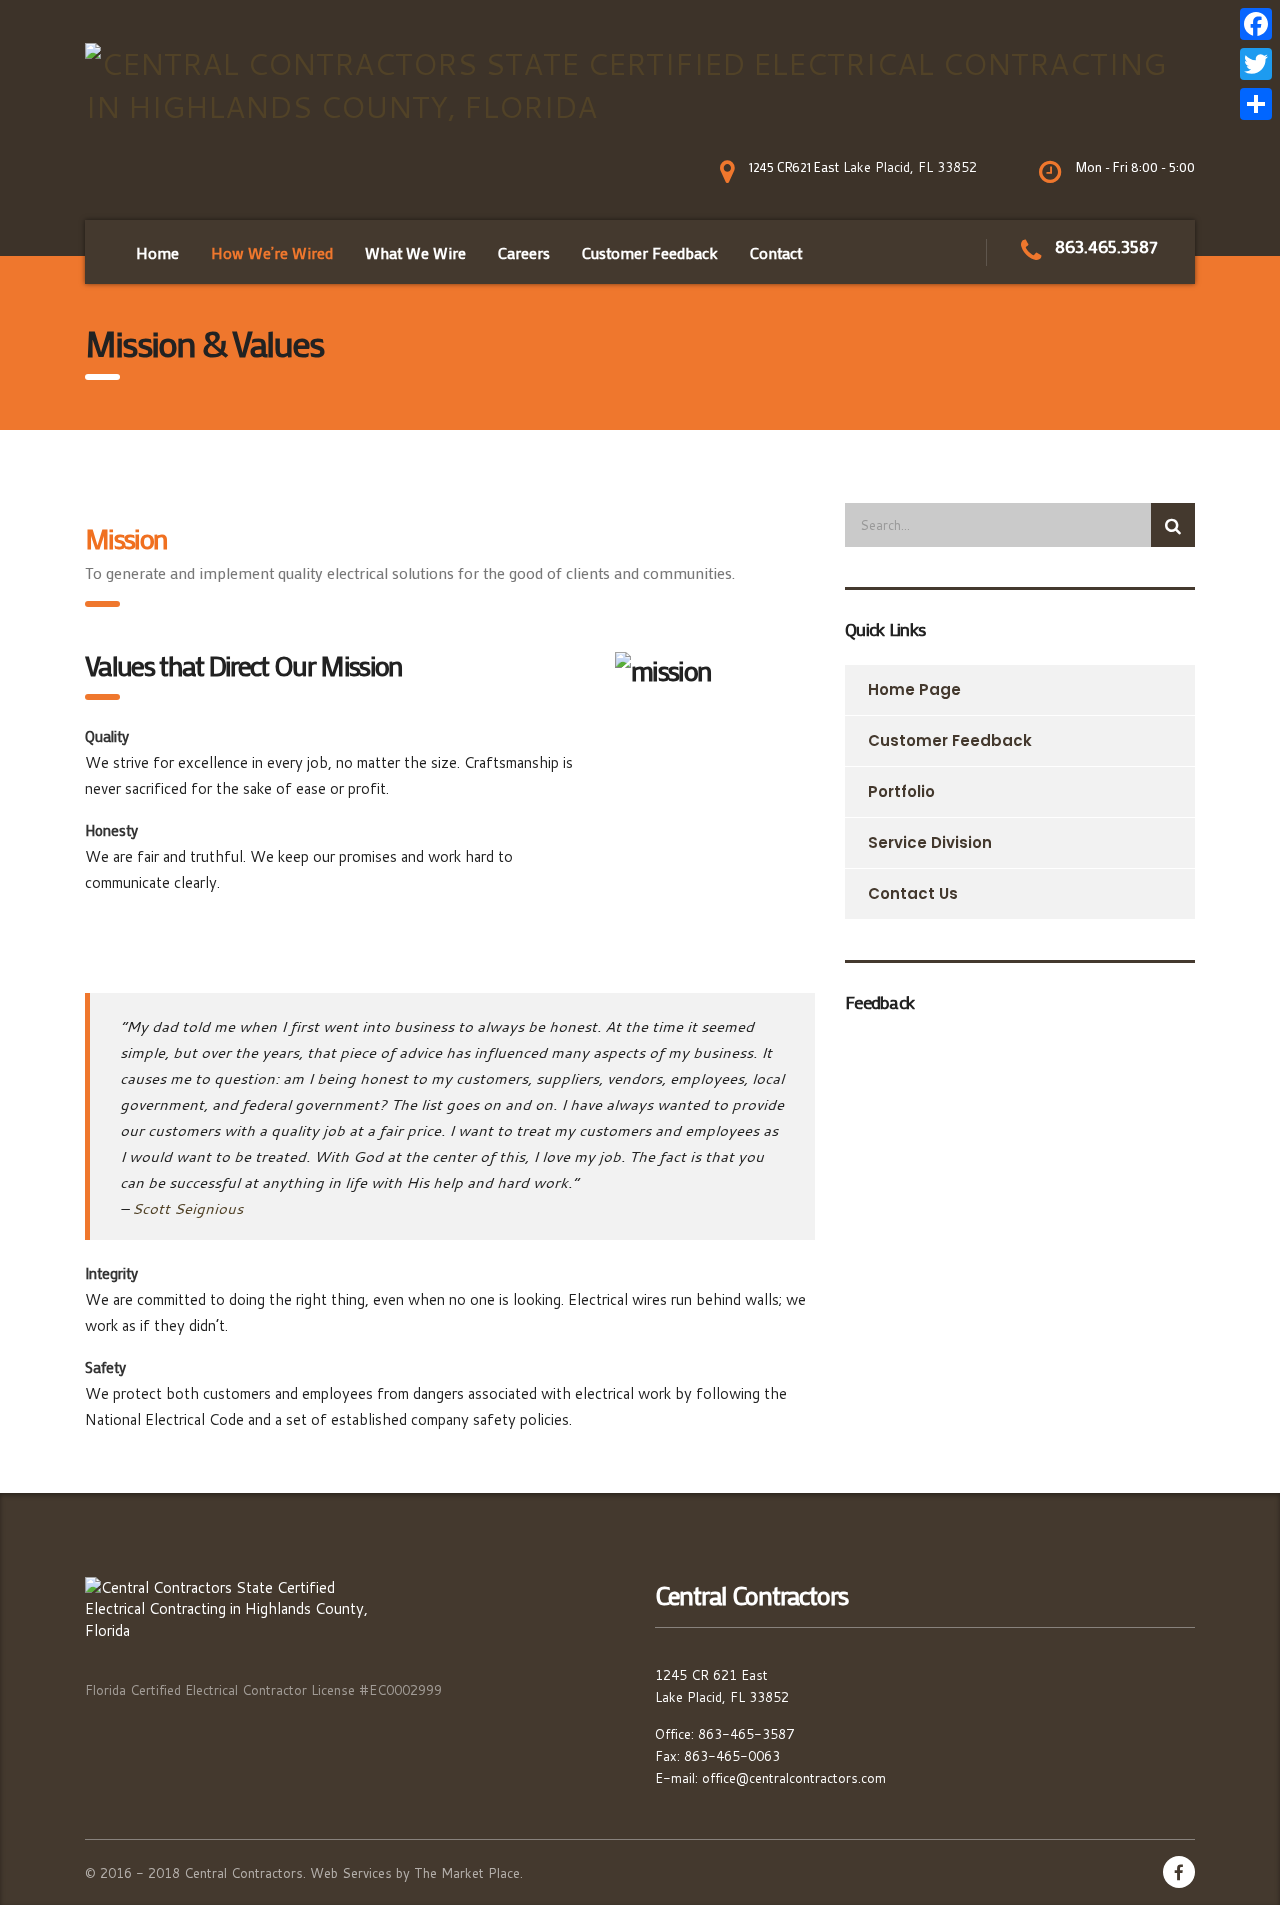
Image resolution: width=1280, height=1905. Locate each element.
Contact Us (913, 893)
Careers (524, 252)
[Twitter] (1256, 64)
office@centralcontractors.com (794, 1778)
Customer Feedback (950, 740)
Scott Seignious (187, 1208)
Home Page (914, 689)
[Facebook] (1256, 24)
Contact (776, 252)
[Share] (1256, 104)
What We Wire (415, 252)
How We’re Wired (272, 252)
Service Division (930, 842)
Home (157, 252)
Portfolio (901, 791)
